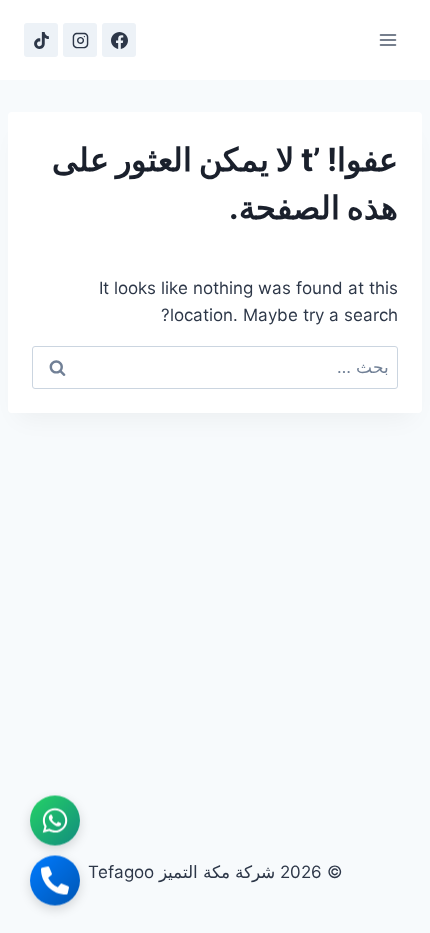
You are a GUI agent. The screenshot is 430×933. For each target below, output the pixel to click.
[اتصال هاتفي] (55, 882)
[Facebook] (119, 40)
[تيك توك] (41, 40)
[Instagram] (80, 40)
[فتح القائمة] (387, 39)
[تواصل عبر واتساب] (55, 822)
